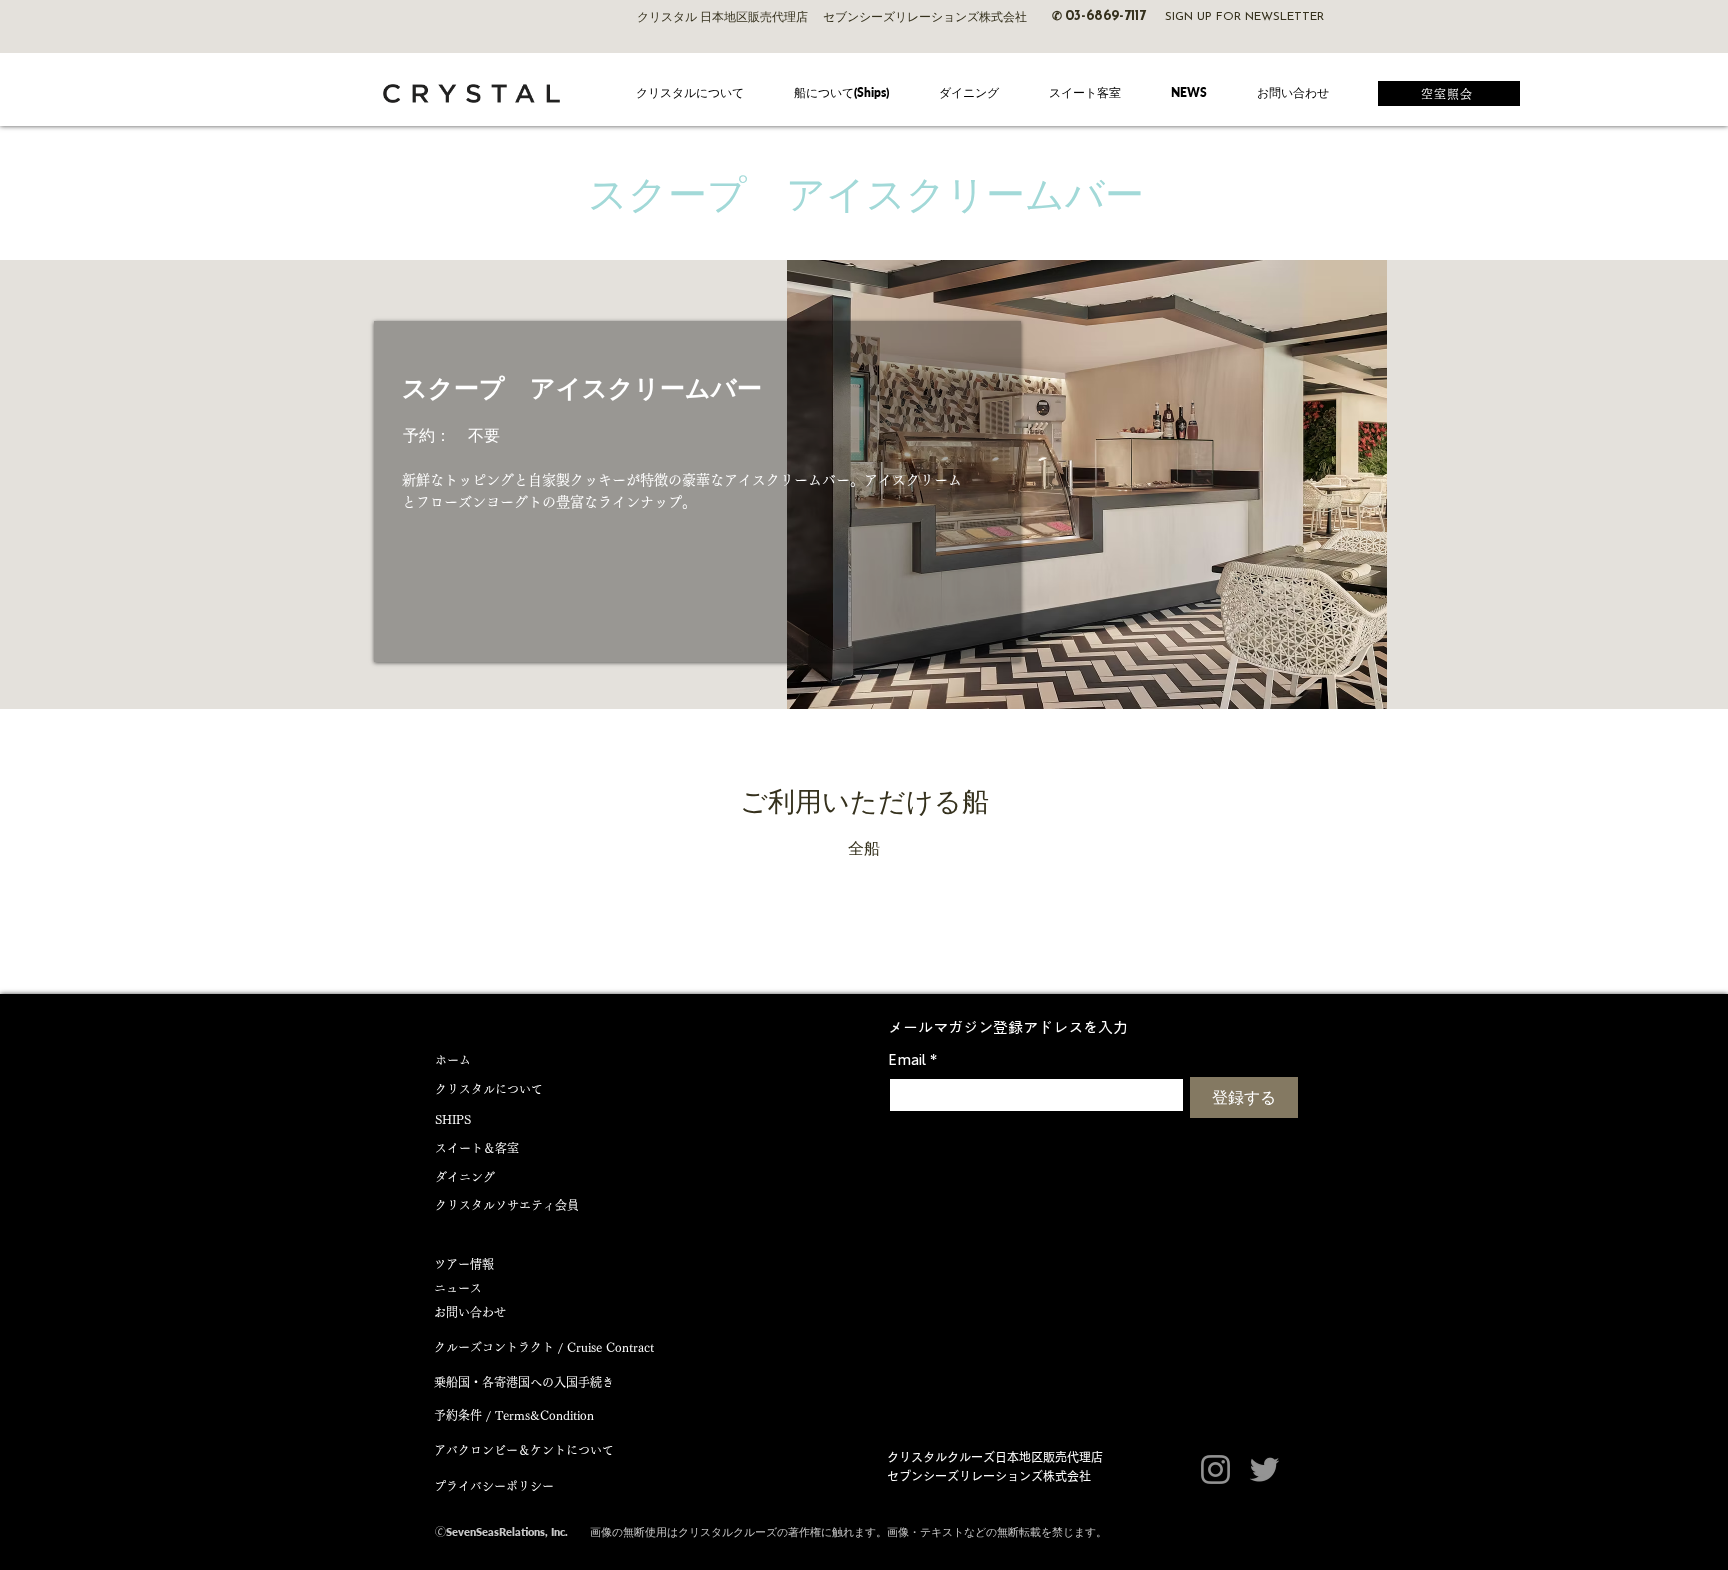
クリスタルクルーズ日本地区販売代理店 (995, 1457)
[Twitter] (1264, 1469)
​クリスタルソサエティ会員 (507, 1205)
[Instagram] (1215, 1469)
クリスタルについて (489, 1089)
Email (912, 1059)
